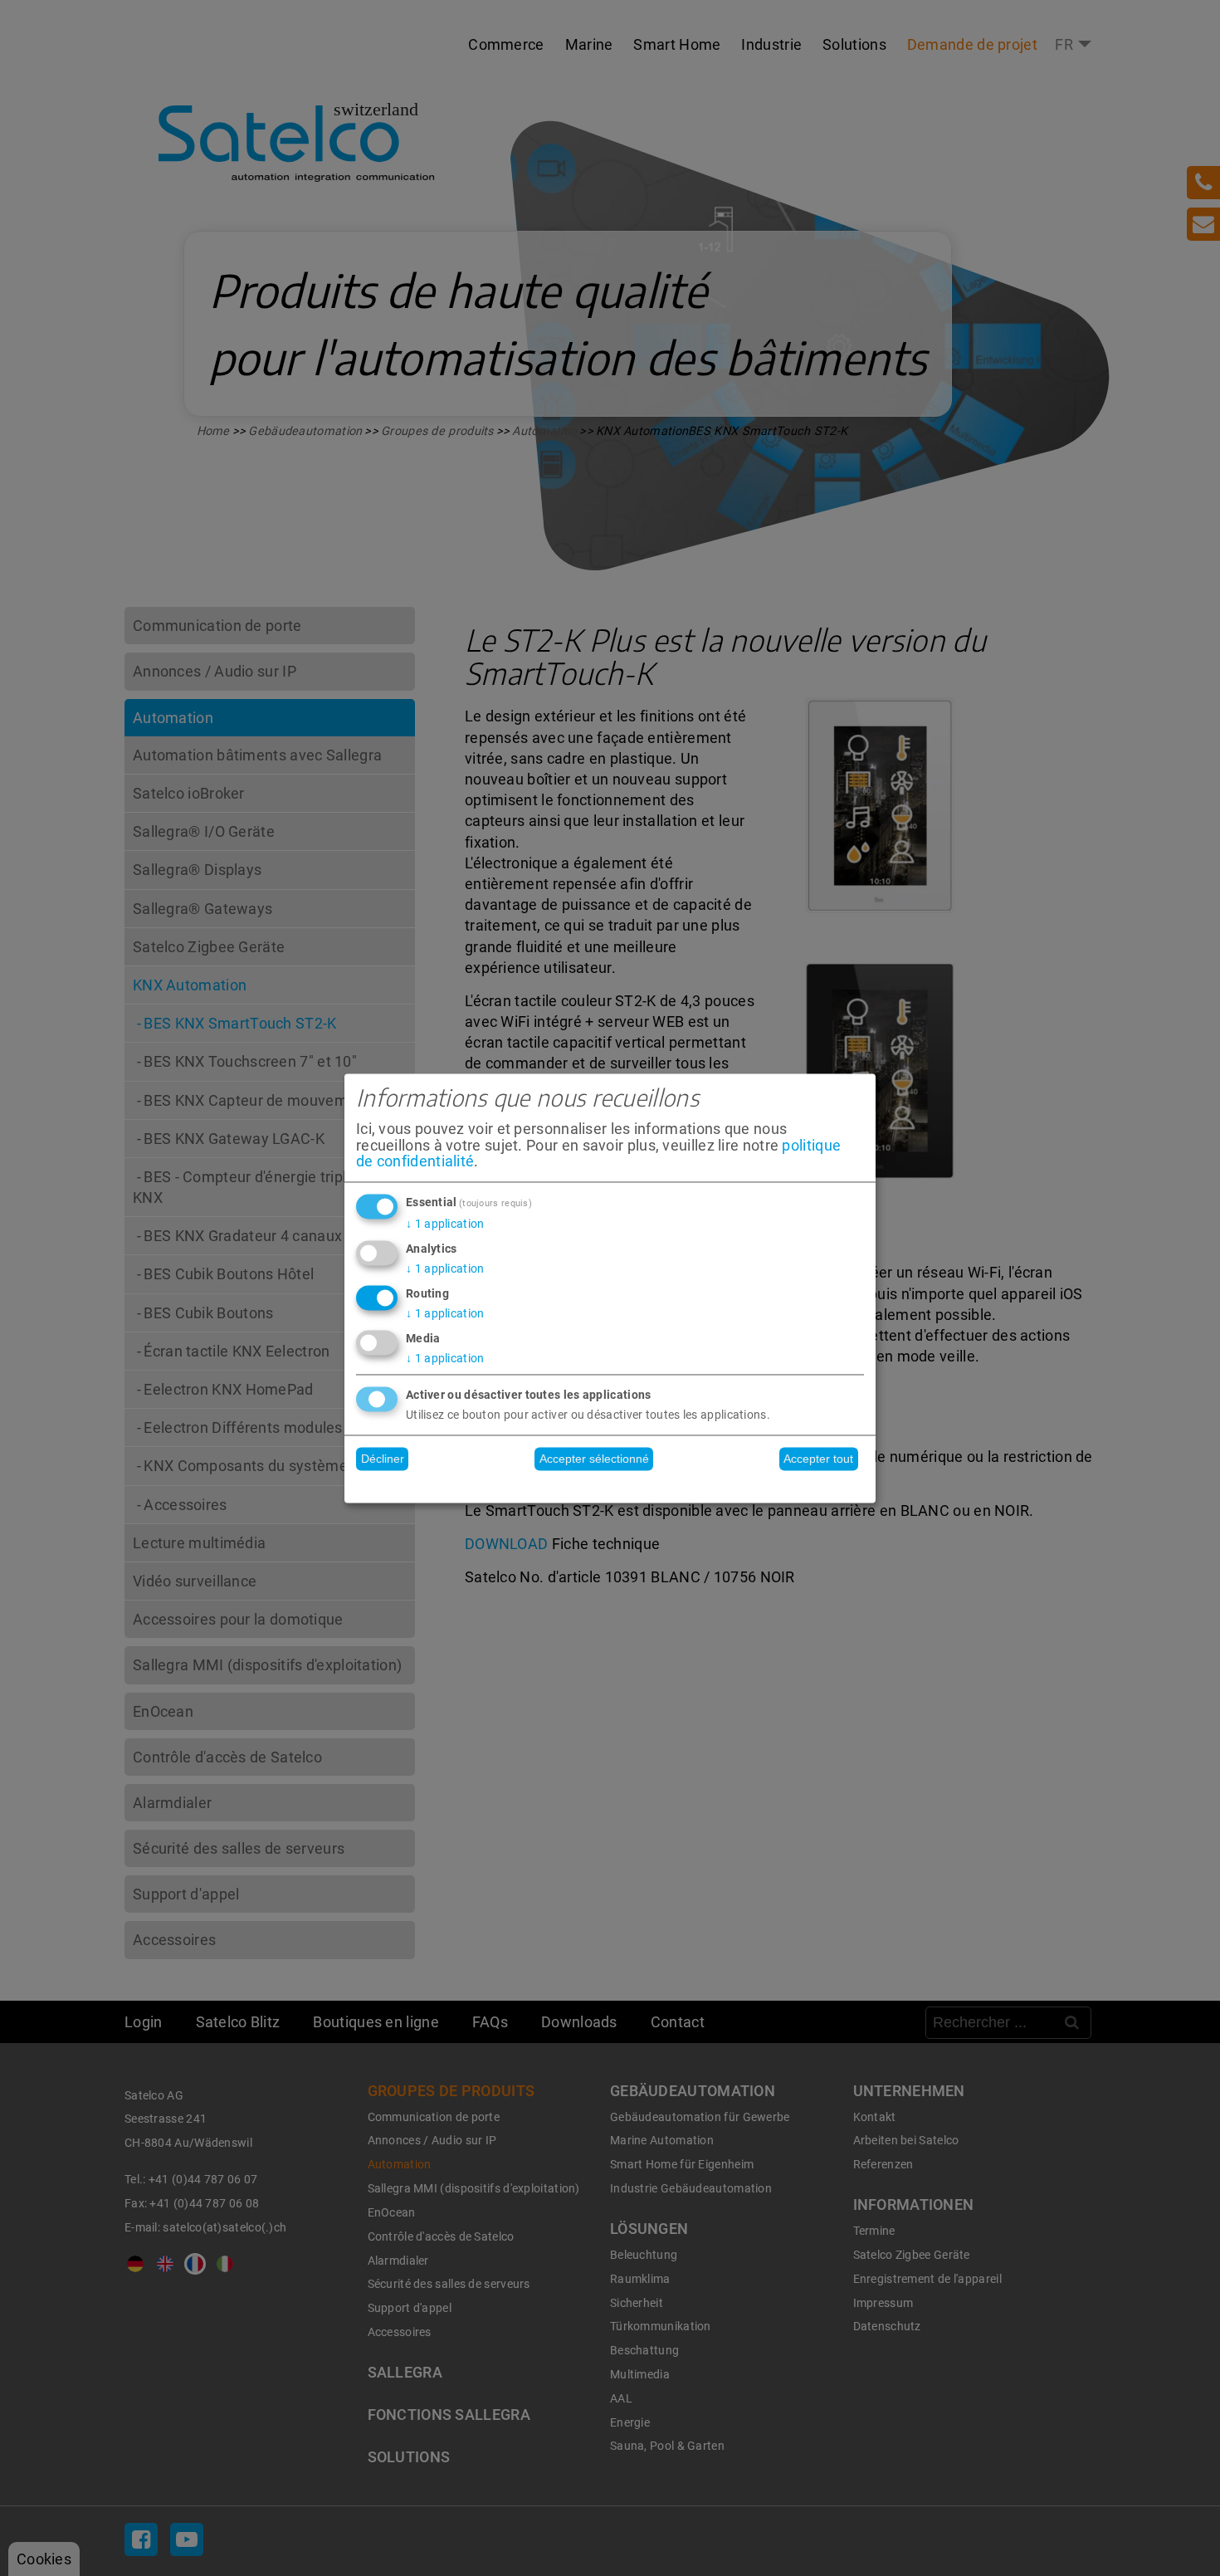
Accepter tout (818, 1459)
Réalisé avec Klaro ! (610, 1486)
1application (445, 1224)
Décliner (383, 1459)
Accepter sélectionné (594, 1459)
